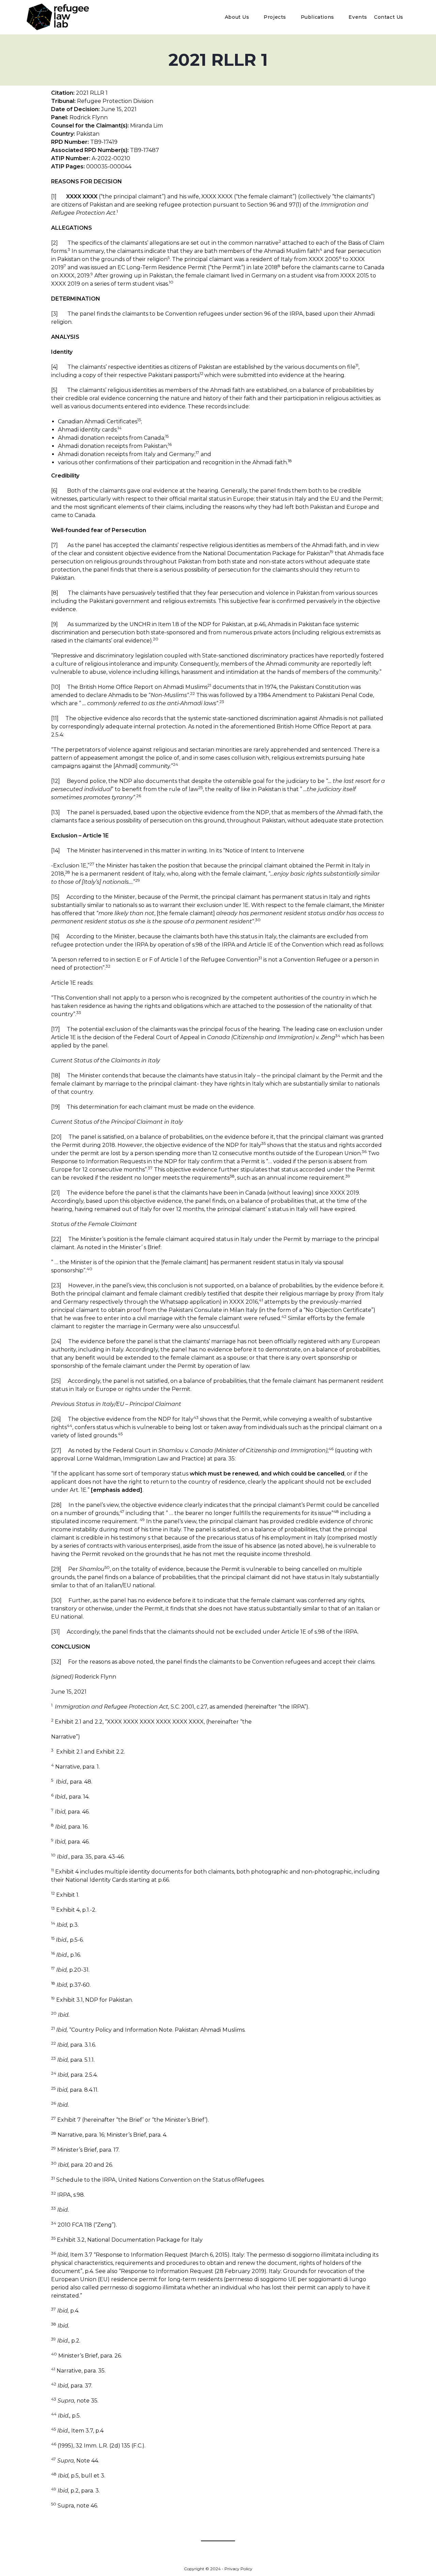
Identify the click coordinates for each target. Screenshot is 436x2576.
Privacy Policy (238, 2569)
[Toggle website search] (412, 17)
